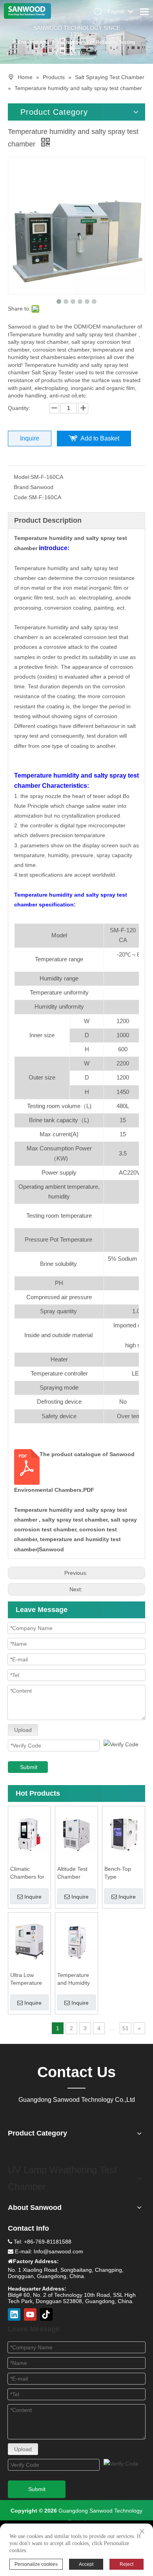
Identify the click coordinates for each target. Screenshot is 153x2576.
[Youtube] (30, 2314)
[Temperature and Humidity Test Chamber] (76, 1941)
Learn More (77, 53)
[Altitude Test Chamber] (76, 1834)
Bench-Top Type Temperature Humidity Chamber (120, 1873)
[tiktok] (46, 2314)
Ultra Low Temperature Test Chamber (28, 1979)
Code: (21, 497)
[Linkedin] (14, 2314)
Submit (29, 1767)
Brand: (22, 487)
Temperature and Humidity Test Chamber (75, 1979)
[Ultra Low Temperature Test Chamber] (29, 1941)
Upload (23, 1730)
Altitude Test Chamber (72, 1873)
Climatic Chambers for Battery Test (27, 1873)
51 (126, 2028)
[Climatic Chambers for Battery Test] (29, 1834)
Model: (22, 477)
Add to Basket (100, 438)
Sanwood (51, 1549)
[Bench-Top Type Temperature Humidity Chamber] (124, 1834)
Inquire (30, 438)
